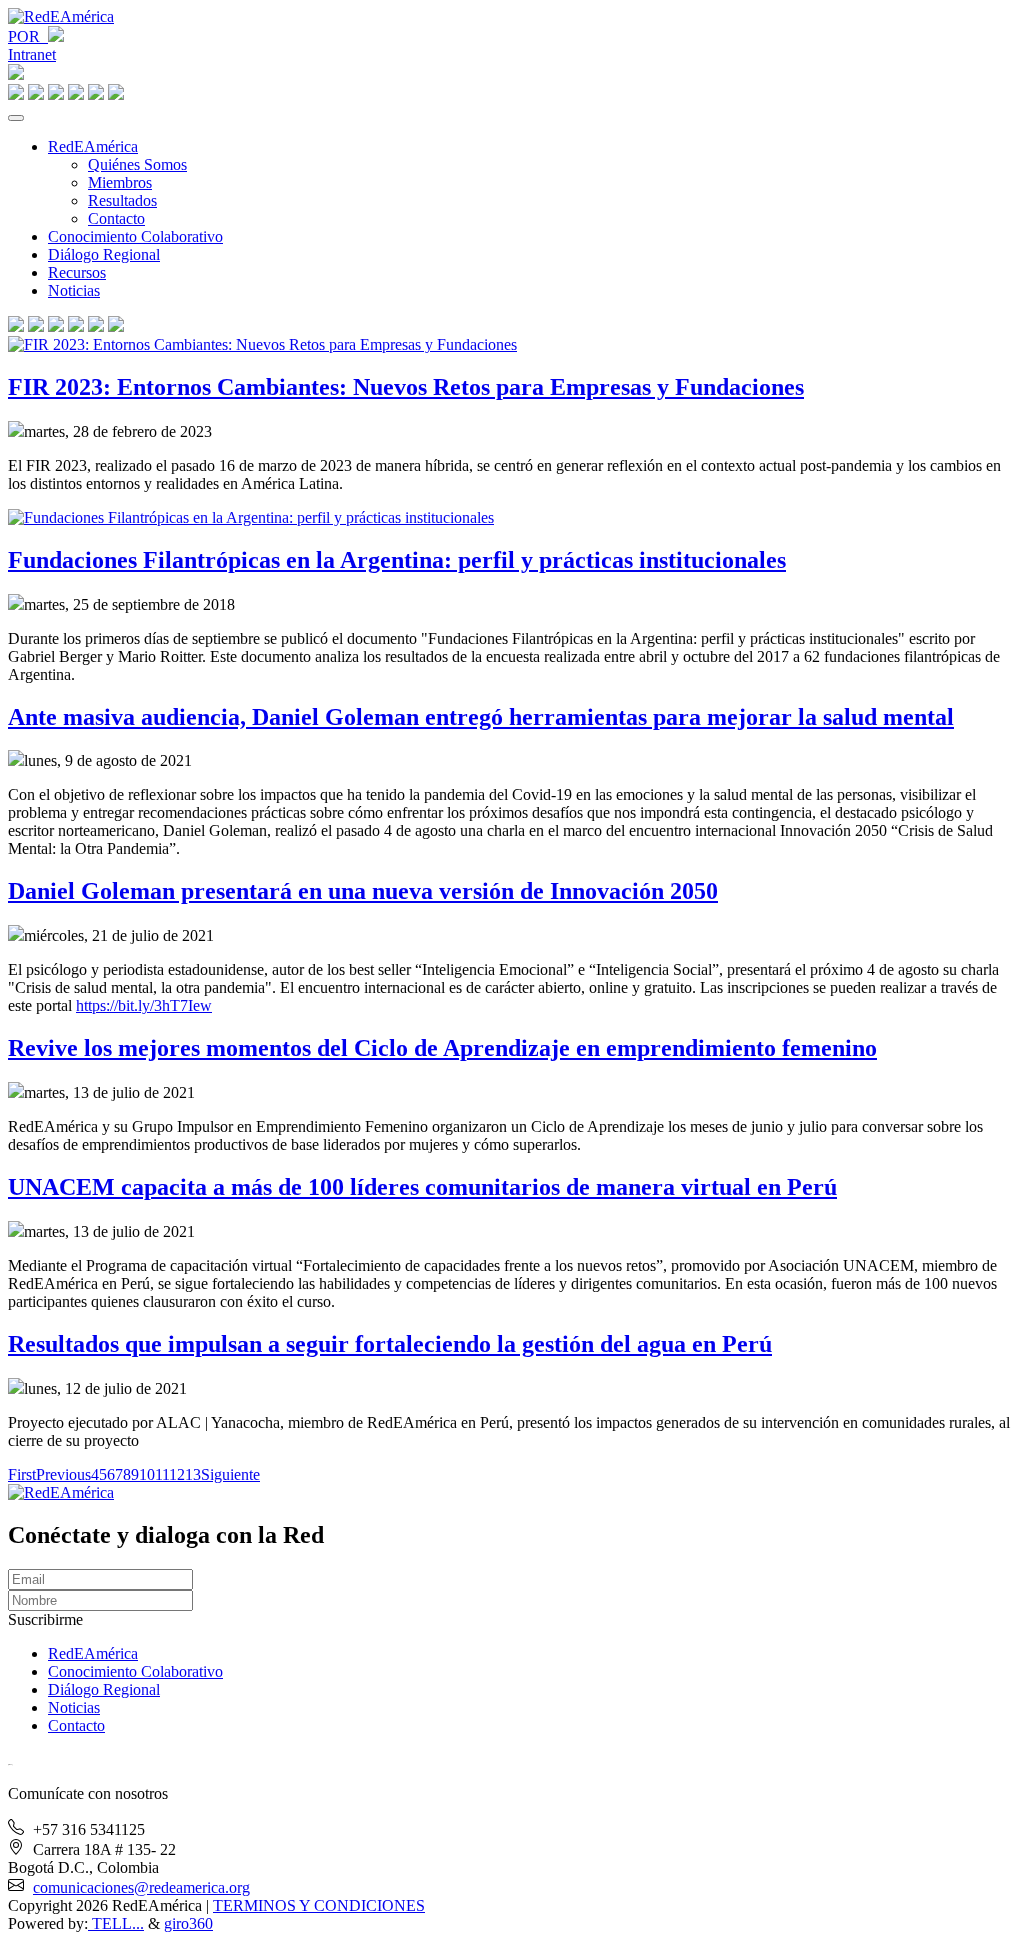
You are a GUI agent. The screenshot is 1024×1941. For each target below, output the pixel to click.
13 (193, 1474)
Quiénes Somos (137, 164)
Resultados (122, 200)
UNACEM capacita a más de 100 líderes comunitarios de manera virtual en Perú (422, 1187)
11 (162, 1474)
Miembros (120, 182)
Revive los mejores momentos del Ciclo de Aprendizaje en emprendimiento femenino (442, 1048)
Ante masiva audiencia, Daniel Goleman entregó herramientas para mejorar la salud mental (481, 717)
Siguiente (230, 1474)
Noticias (74, 290)
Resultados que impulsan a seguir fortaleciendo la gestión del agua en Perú (390, 1344)
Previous (63, 1474)
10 (147, 1474)
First (22, 1474)
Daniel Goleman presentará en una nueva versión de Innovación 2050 (363, 891)
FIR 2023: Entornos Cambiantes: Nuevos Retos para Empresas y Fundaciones (406, 387)
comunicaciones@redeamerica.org (141, 1887)
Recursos (77, 272)
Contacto (116, 218)
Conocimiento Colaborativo (135, 236)
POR (28, 36)
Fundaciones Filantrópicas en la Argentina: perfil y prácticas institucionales (397, 560)
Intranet (32, 54)
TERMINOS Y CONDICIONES (319, 1905)
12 (177, 1474)
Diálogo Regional (104, 254)
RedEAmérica (93, 146)
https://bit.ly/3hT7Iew (144, 1005)
